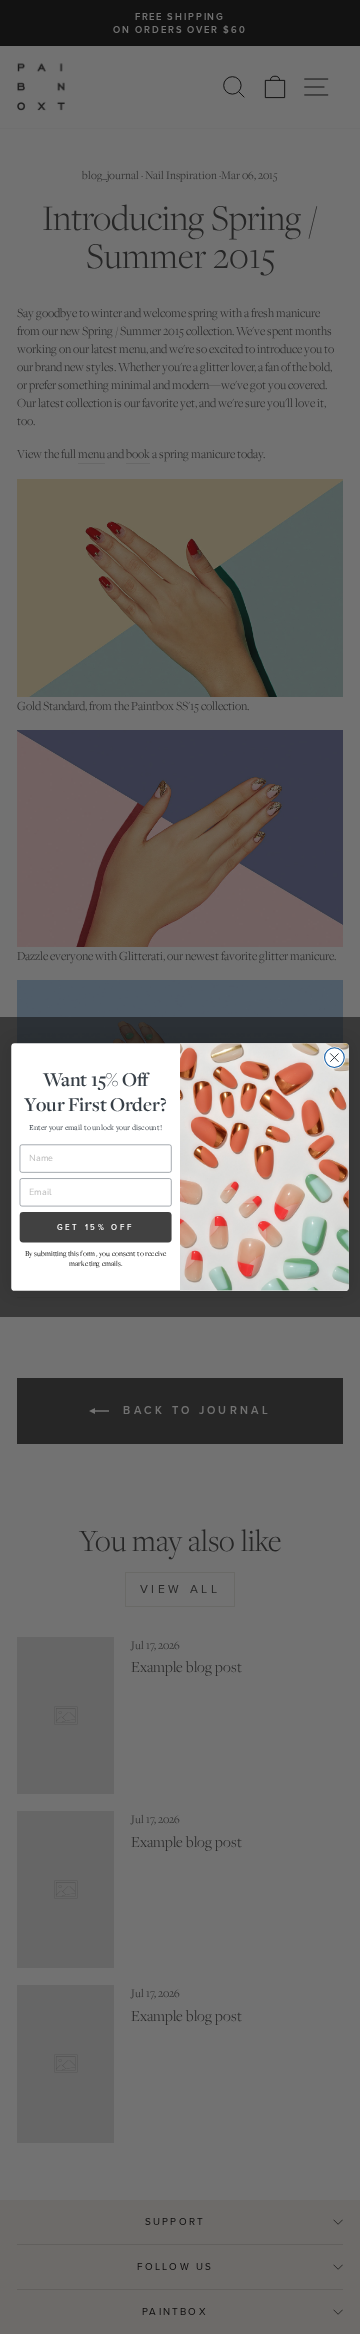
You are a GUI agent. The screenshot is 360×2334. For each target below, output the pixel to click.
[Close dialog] (335, 1058)
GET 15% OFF (96, 1226)
